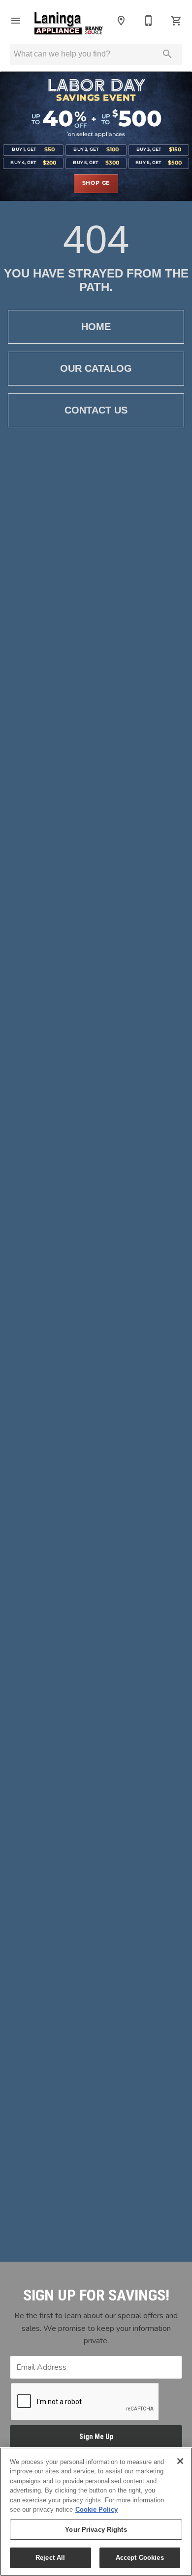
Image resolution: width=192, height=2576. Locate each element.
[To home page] (68, 24)
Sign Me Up (96, 2437)
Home (96, 327)
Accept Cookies (140, 2558)
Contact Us (96, 410)
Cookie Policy (96, 2509)
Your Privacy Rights (96, 2530)
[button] (16, 21)
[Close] (180, 2461)
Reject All (50, 2558)
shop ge (96, 183)
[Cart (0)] (176, 21)
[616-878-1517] (149, 21)
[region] (96, 2512)
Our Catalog (96, 368)
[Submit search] (167, 54)
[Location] (121, 21)
